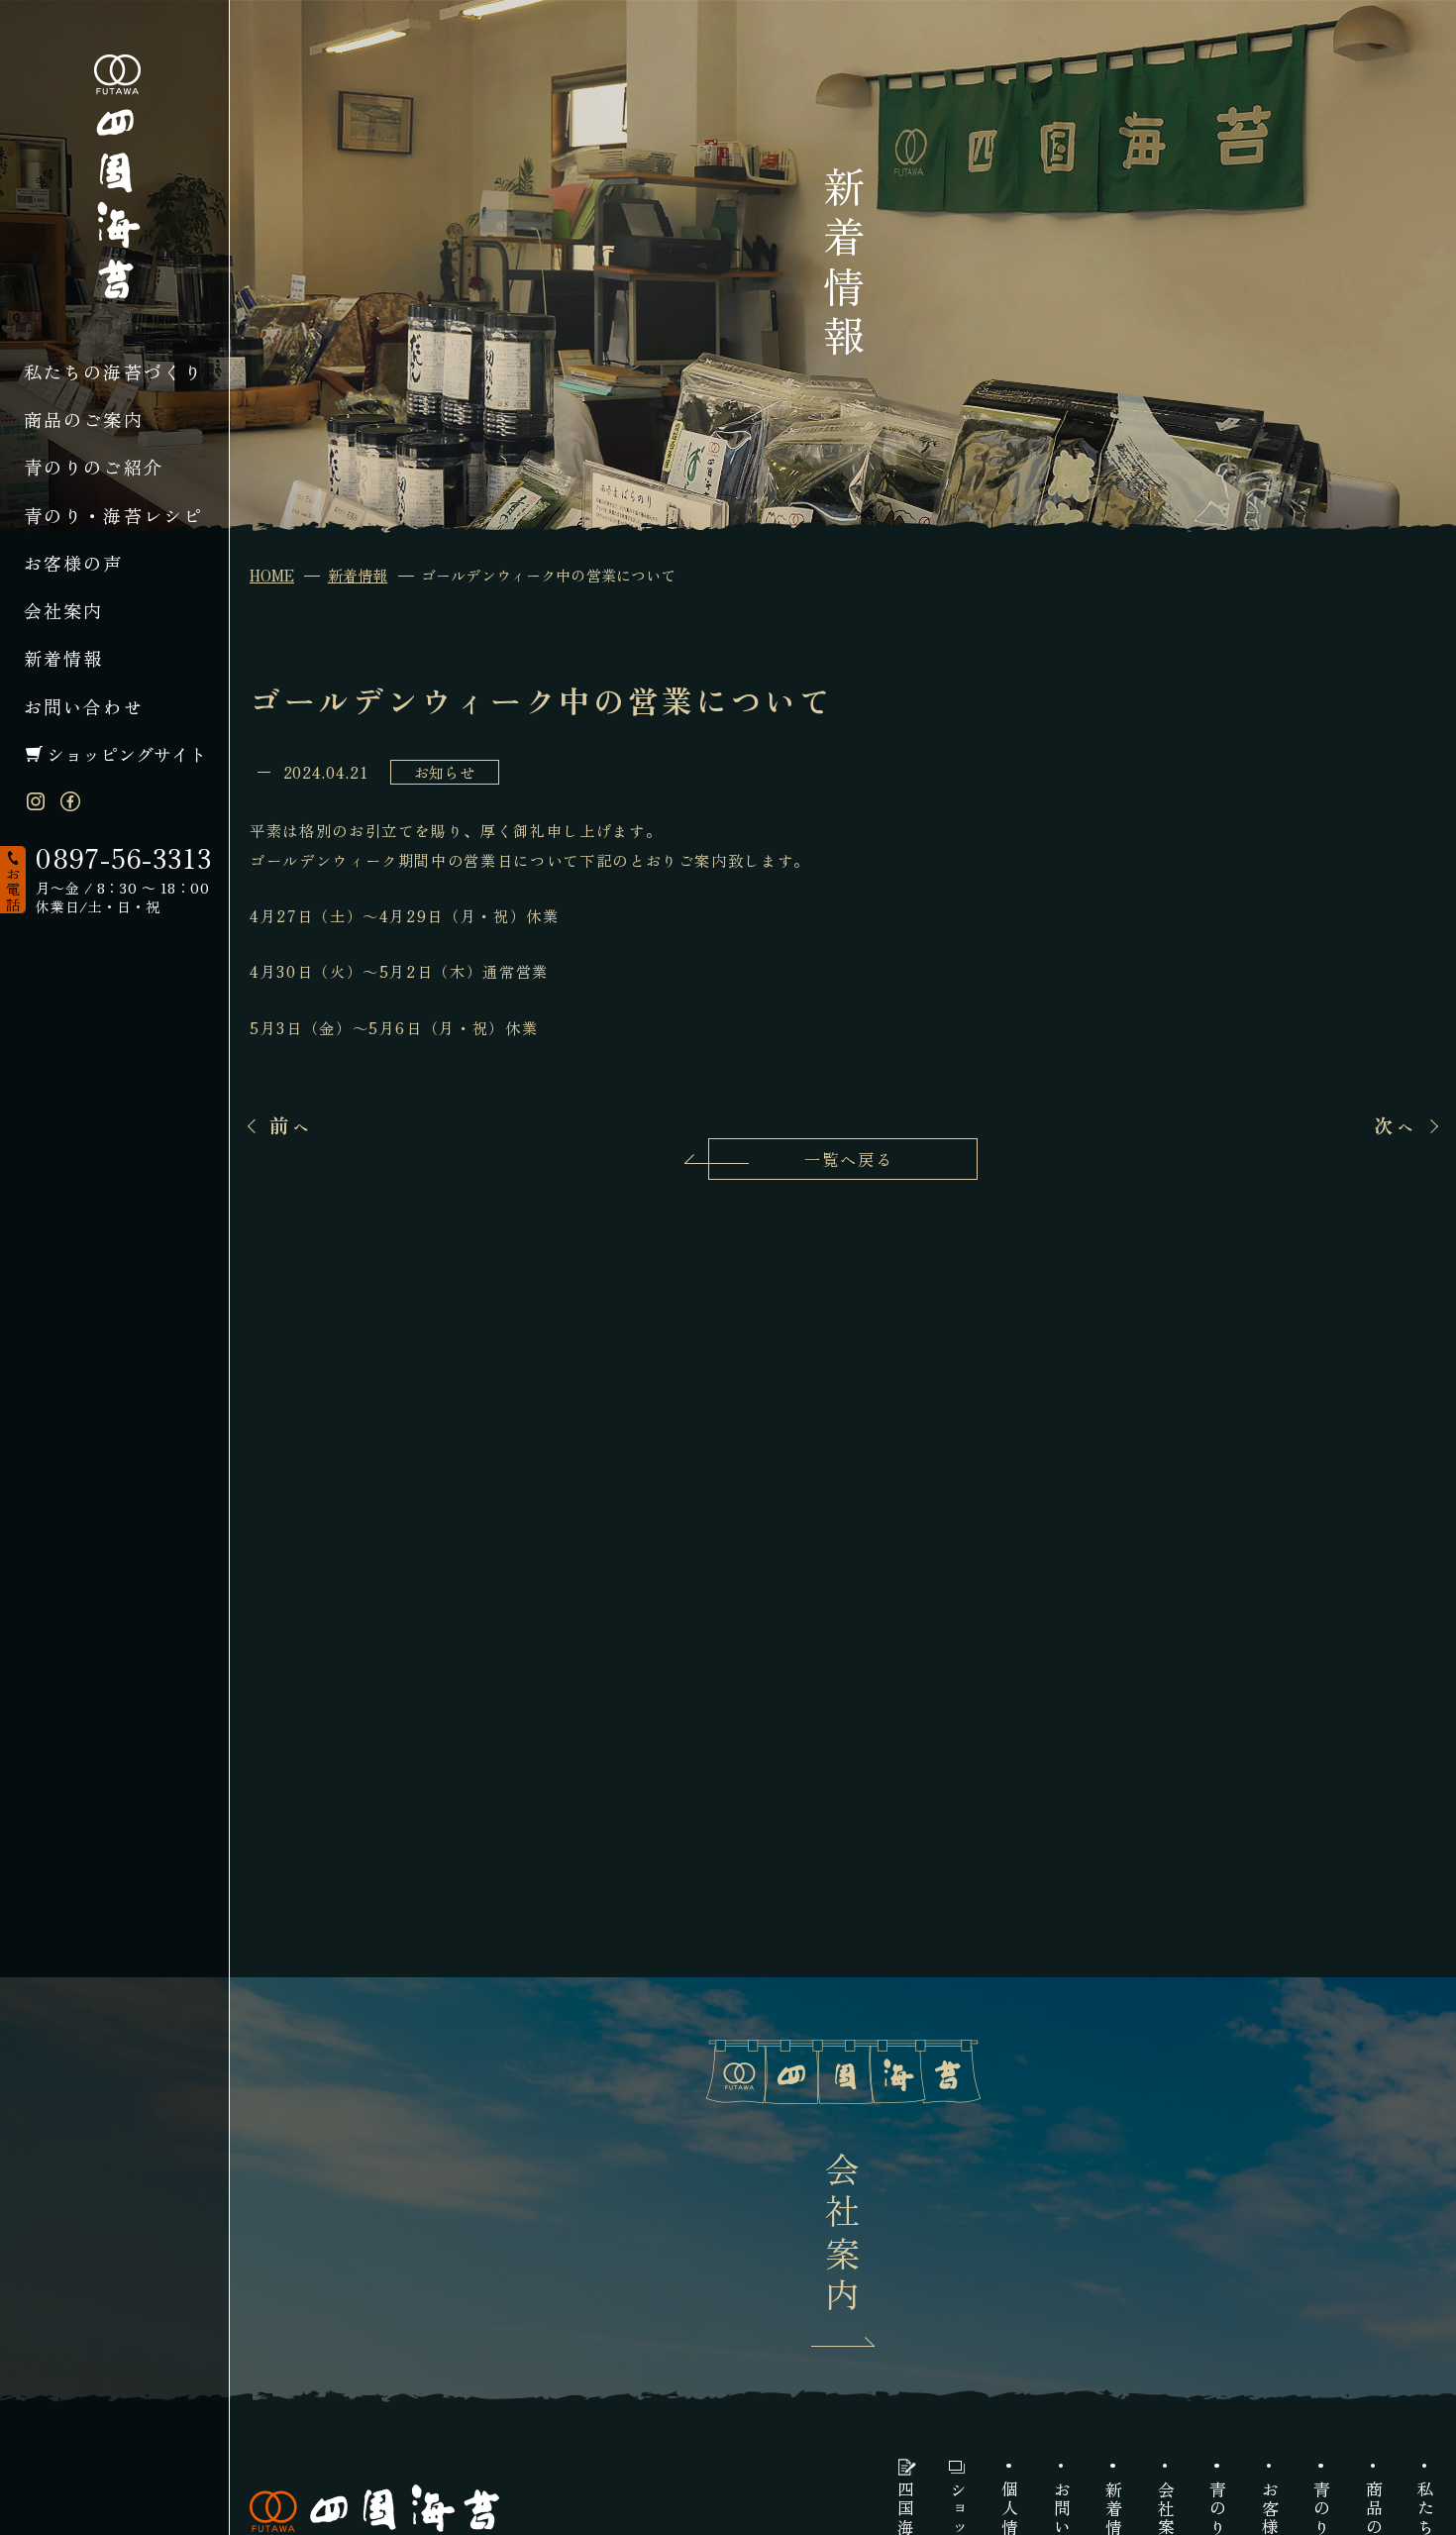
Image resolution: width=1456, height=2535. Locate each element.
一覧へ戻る (849, 1159)
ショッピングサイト (127, 754)
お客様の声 (74, 563)
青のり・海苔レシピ (114, 515)
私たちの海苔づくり (114, 371)
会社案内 (64, 610)
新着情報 (64, 658)
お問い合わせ (84, 706)
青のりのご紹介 (94, 467)
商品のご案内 (84, 419)
